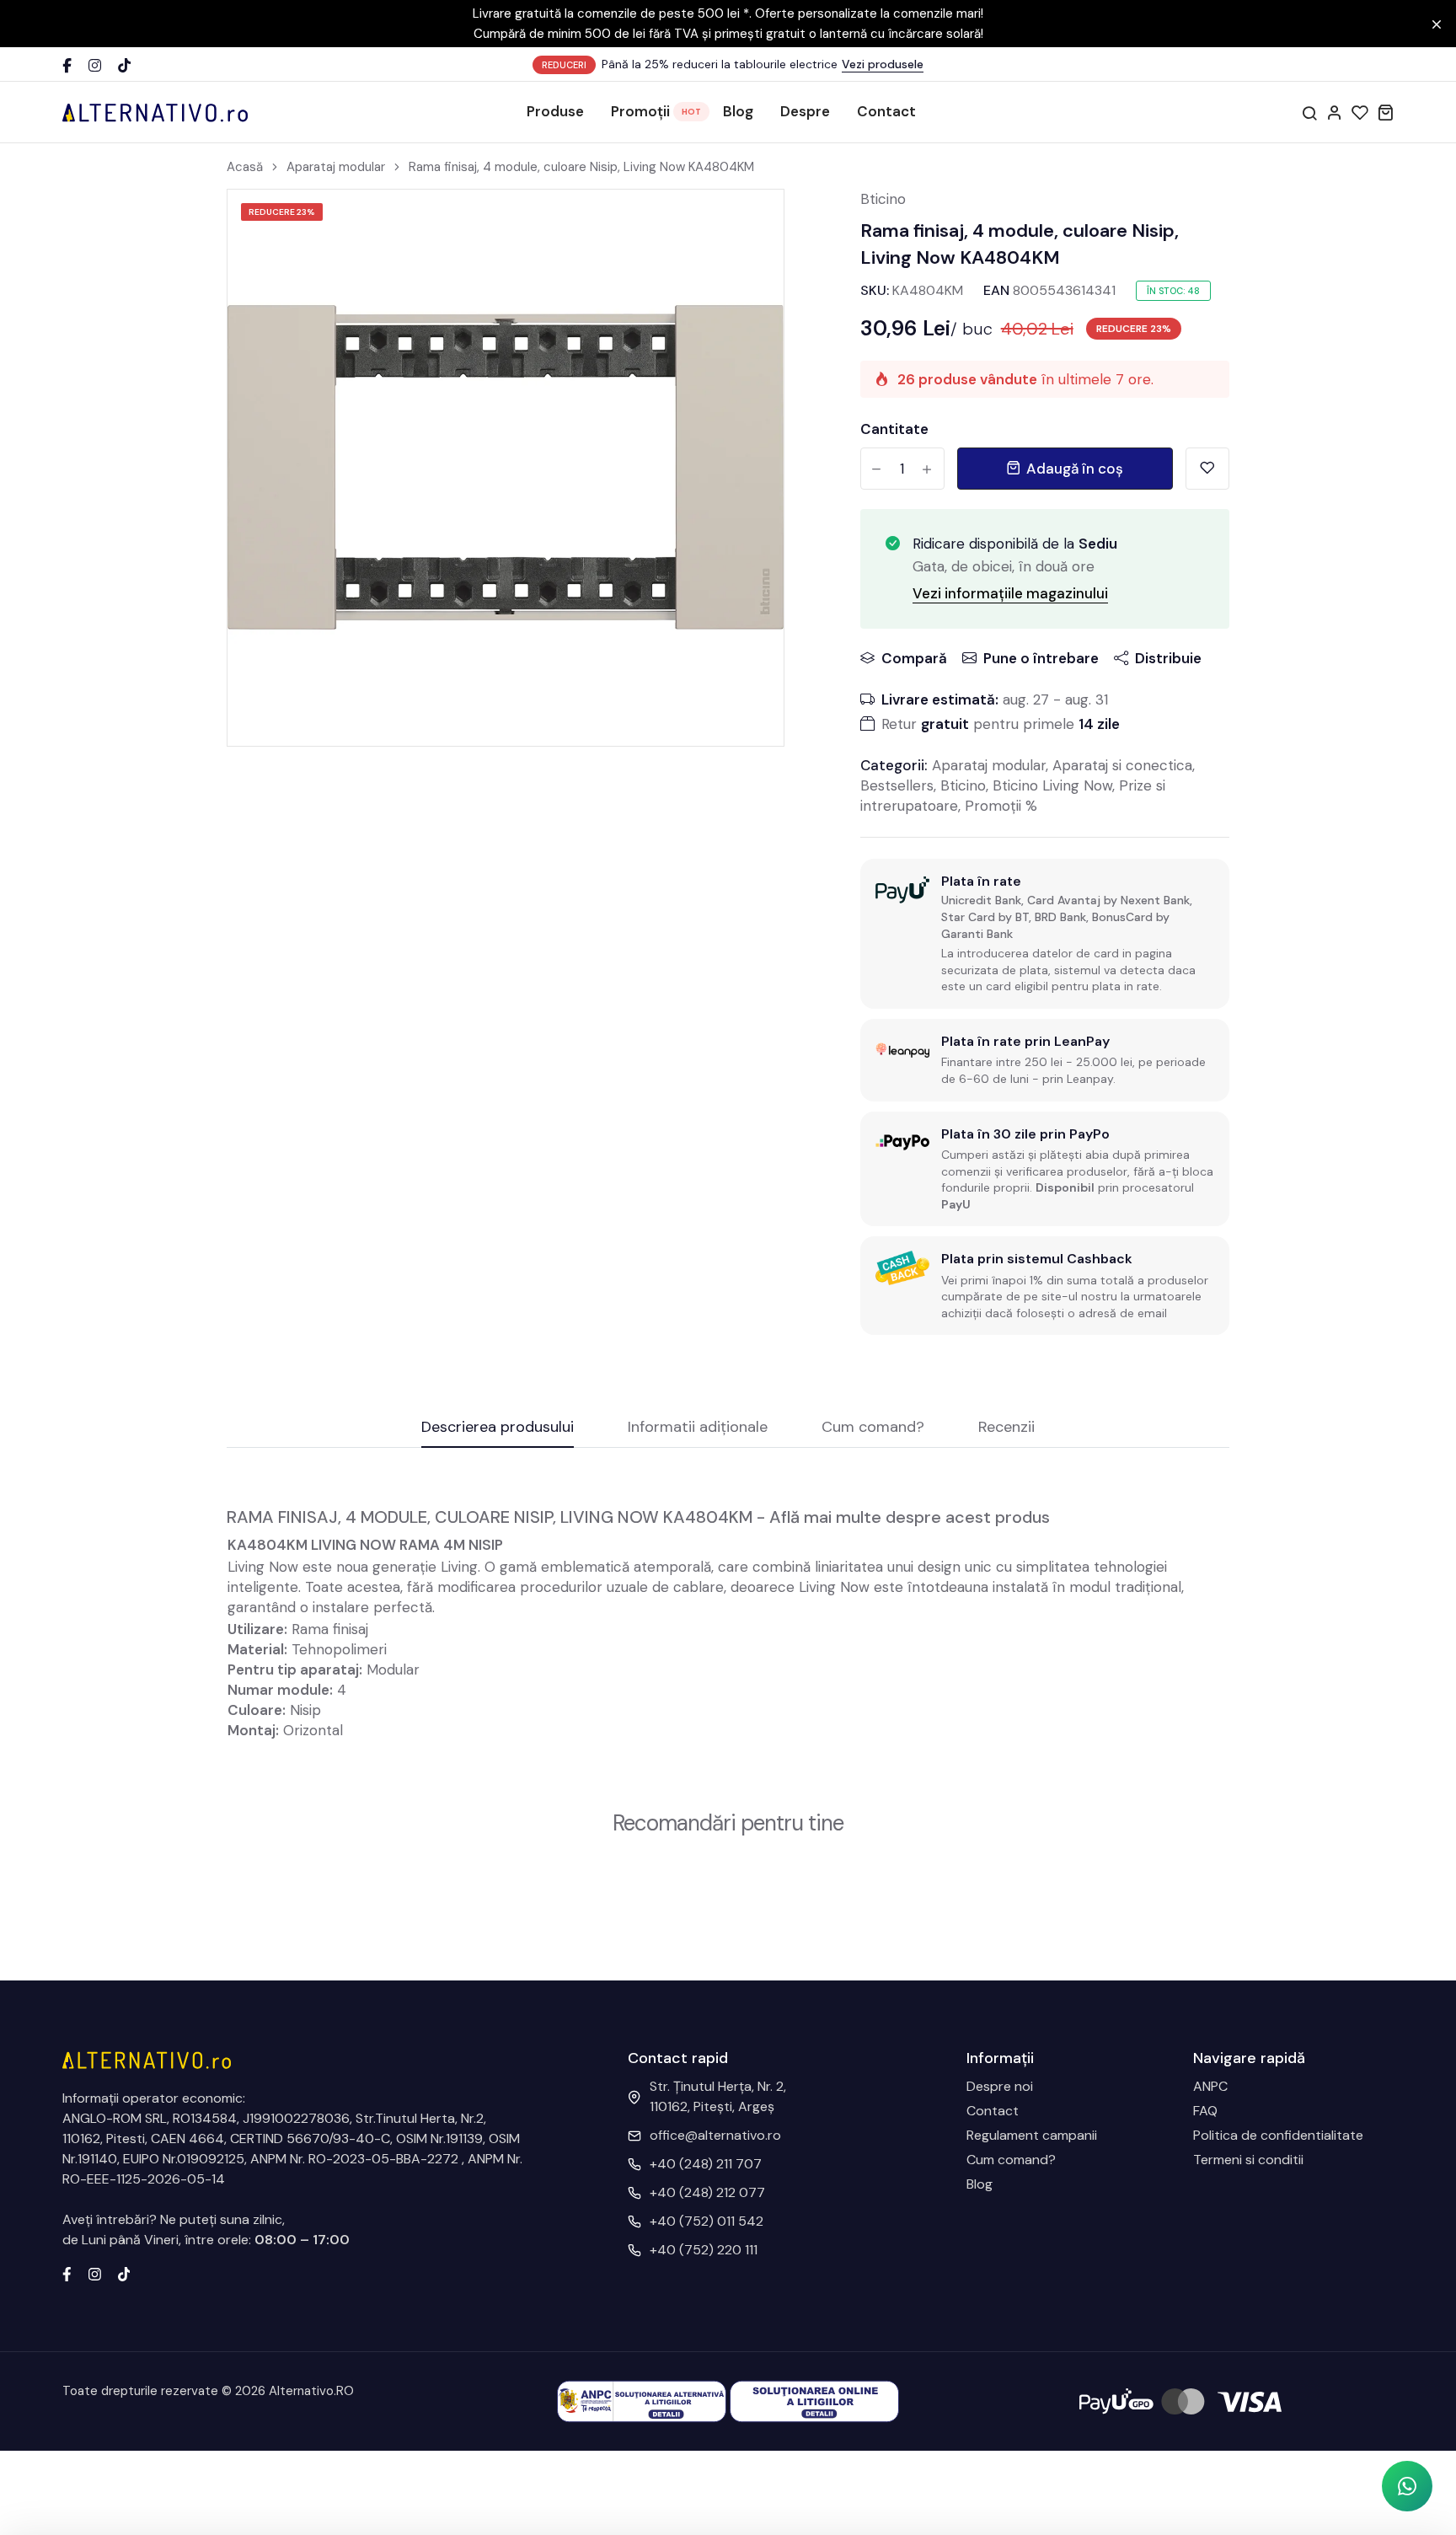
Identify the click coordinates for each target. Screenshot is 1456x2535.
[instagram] (95, 2273)
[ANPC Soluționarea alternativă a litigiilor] (642, 2401)
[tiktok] (124, 2273)
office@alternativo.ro (715, 2135)
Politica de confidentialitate (1278, 2135)
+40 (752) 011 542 (707, 2221)
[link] (750, 223)
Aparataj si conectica (1122, 765)
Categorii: (894, 765)
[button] (1407, 2486)
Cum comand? (1011, 2160)
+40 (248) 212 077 (707, 2192)
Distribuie (1168, 658)
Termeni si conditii (1248, 2160)
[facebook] (67, 2273)
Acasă (245, 167)
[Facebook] (67, 65)
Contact (886, 111)
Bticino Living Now (1052, 785)
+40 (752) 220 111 (704, 2250)
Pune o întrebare (1041, 658)
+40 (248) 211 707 (706, 2164)
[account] (1335, 112)
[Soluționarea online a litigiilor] (814, 2401)
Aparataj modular (336, 167)
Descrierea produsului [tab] (498, 1428)
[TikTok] (124, 65)
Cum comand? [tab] (873, 1428)
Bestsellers (897, 785)
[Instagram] (95, 65)
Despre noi (1000, 2086)
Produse (555, 111)
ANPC (1210, 2086)
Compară (914, 658)
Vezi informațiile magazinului (1010, 593)
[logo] (155, 112)
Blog (738, 111)
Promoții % (1001, 806)
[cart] (1385, 112)
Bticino (883, 199)
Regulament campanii (1032, 2135)
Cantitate (894, 429)
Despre (805, 111)
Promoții (640, 111)
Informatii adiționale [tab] (698, 1428)
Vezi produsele (883, 64)
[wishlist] (1360, 112)
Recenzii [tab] (1006, 1428)
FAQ (1205, 2111)
